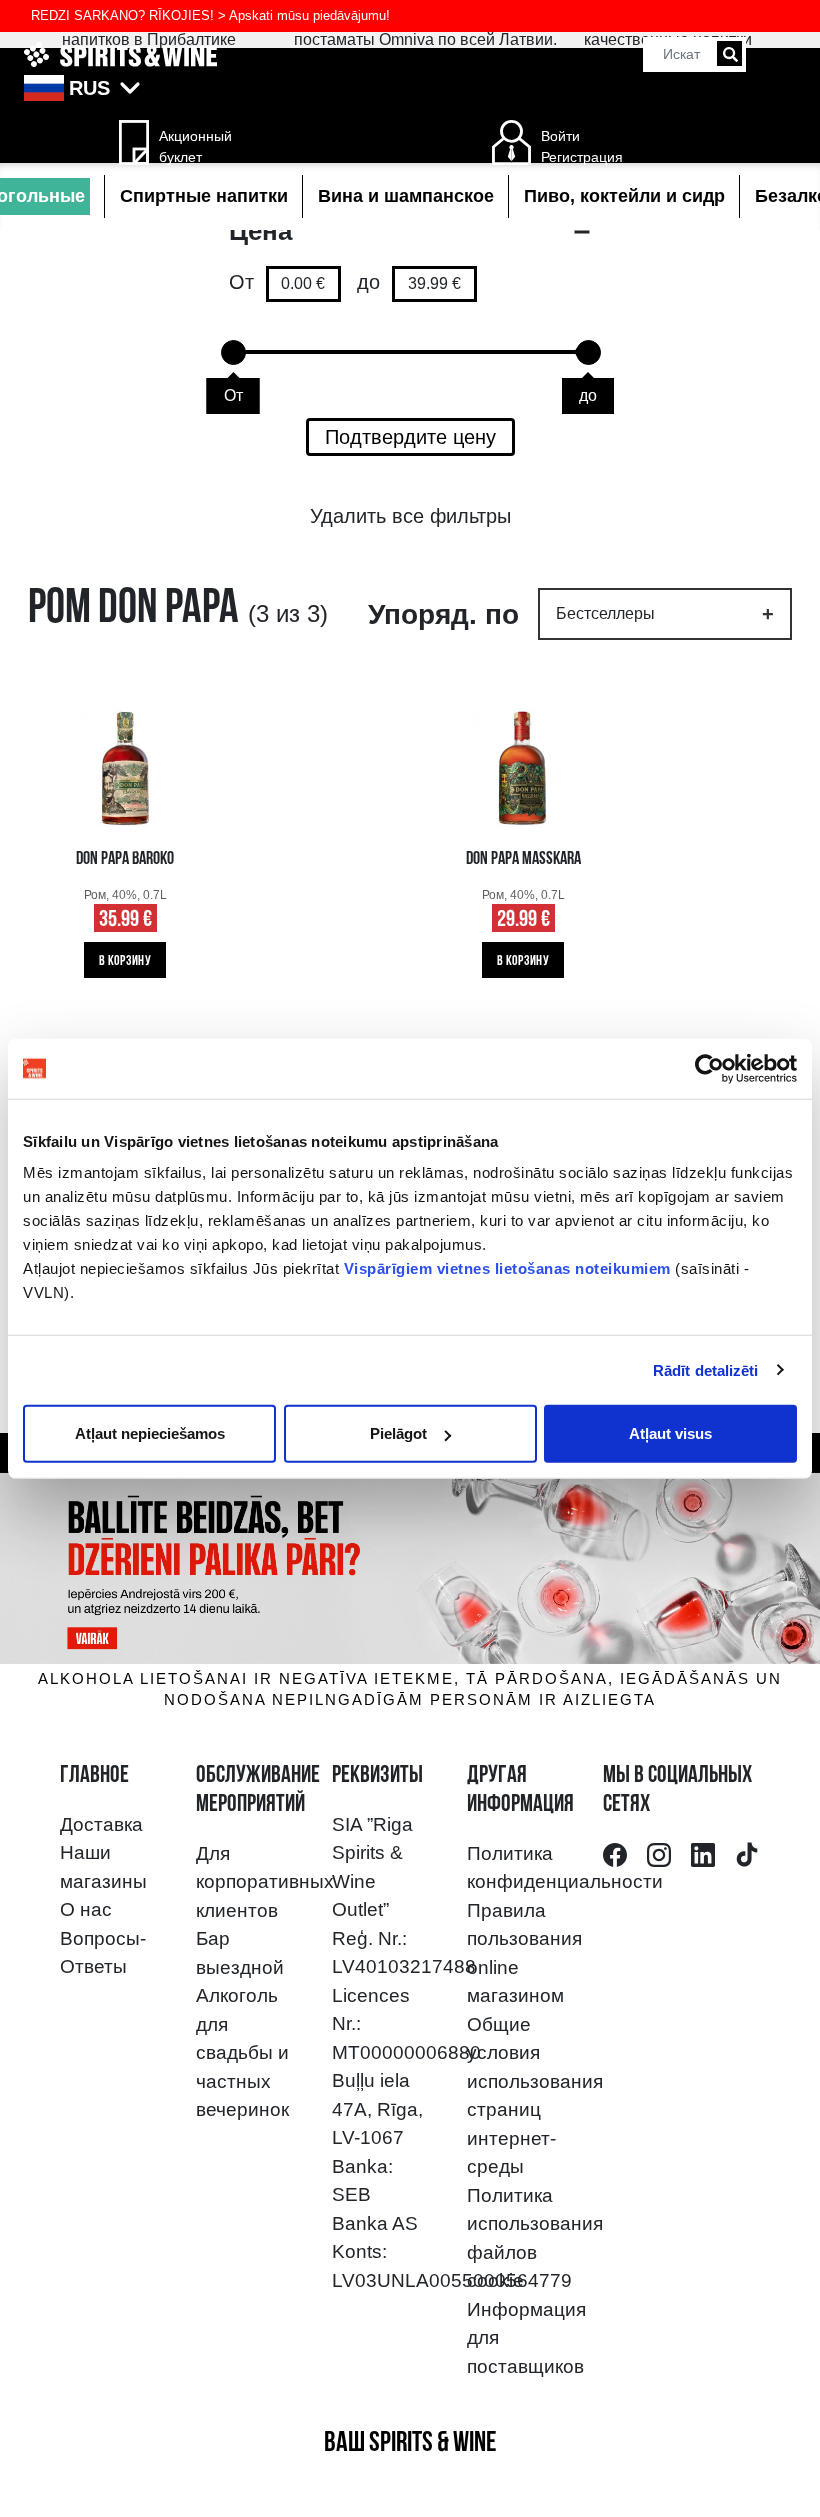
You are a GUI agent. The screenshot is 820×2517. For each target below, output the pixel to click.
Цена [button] (260, 231)
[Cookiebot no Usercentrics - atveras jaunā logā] (709, 1068)
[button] (410, 88)
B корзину (125, 961)
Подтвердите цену (410, 437)
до (368, 282)
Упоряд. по (443, 614)
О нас (86, 1909)
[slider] (233, 352)
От (241, 282)
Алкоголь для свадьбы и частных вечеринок (242, 2052)
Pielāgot (398, 1433)
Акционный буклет (189, 146)
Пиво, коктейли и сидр (624, 196)
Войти (560, 136)
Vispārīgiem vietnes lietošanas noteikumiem (507, 1268)
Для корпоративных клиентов (265, 1882)
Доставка (101, 1824)
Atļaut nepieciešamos (150, 1433)
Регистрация (582, 157)
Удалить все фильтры (410, 516)
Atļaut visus (670, 1433)
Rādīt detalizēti (706, 1369)
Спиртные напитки (204, 196)
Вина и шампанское (406, 196)
